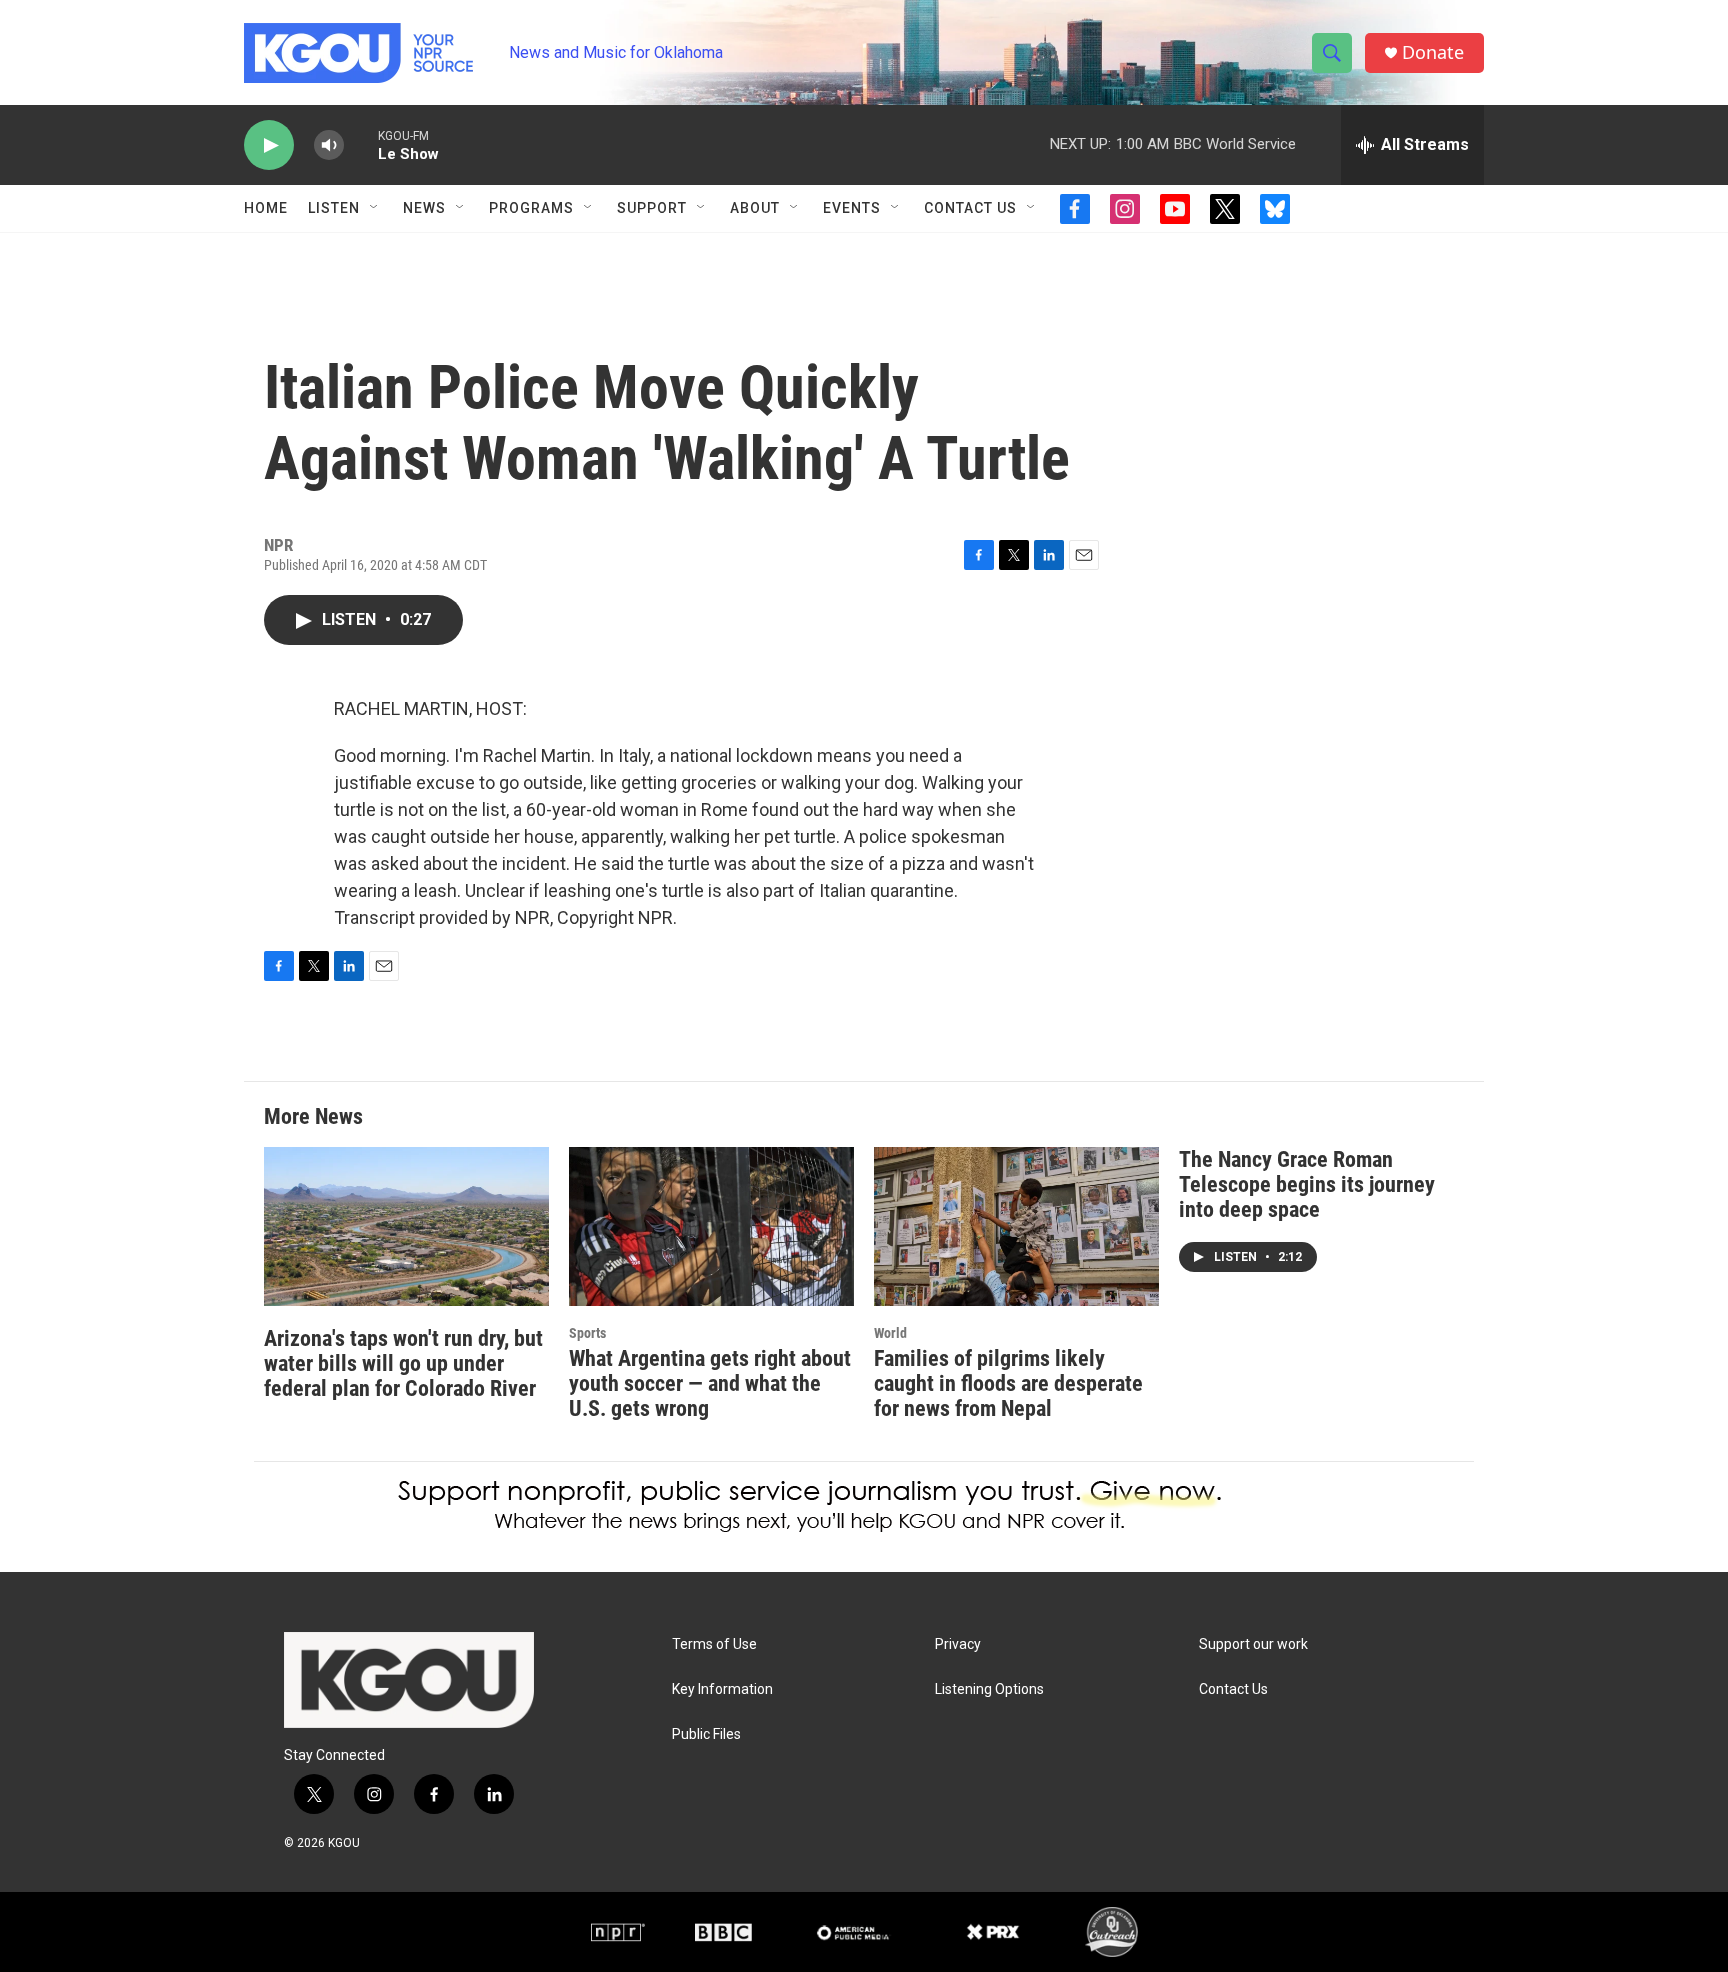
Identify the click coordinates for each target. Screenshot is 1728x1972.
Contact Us (970, 208)
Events (852, 208)
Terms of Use (714, 1644)
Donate (1433, 52)
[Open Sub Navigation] (375, 208)
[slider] (361, 144)
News (424, 208)
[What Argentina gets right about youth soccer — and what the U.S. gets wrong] (711, 1226)
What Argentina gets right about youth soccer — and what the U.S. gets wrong (710, 1383)
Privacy (958, 1644)
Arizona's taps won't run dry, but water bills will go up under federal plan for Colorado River (403, 1363)
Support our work (1253, 1644)
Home (266, 208)
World (890, 1333)
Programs (531, 208)
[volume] (329, 145)
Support (652, 208)
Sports (587, 1333)
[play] (269, 145)
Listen (334, 208)
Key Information (722, 1689)
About (755, 208)
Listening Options (989, 1689)
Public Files (706, 1734)
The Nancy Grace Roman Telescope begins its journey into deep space (1307, 1184)
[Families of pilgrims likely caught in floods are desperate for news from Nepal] (1016, 1226)
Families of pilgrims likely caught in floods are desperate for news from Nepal (1008, 1383)
